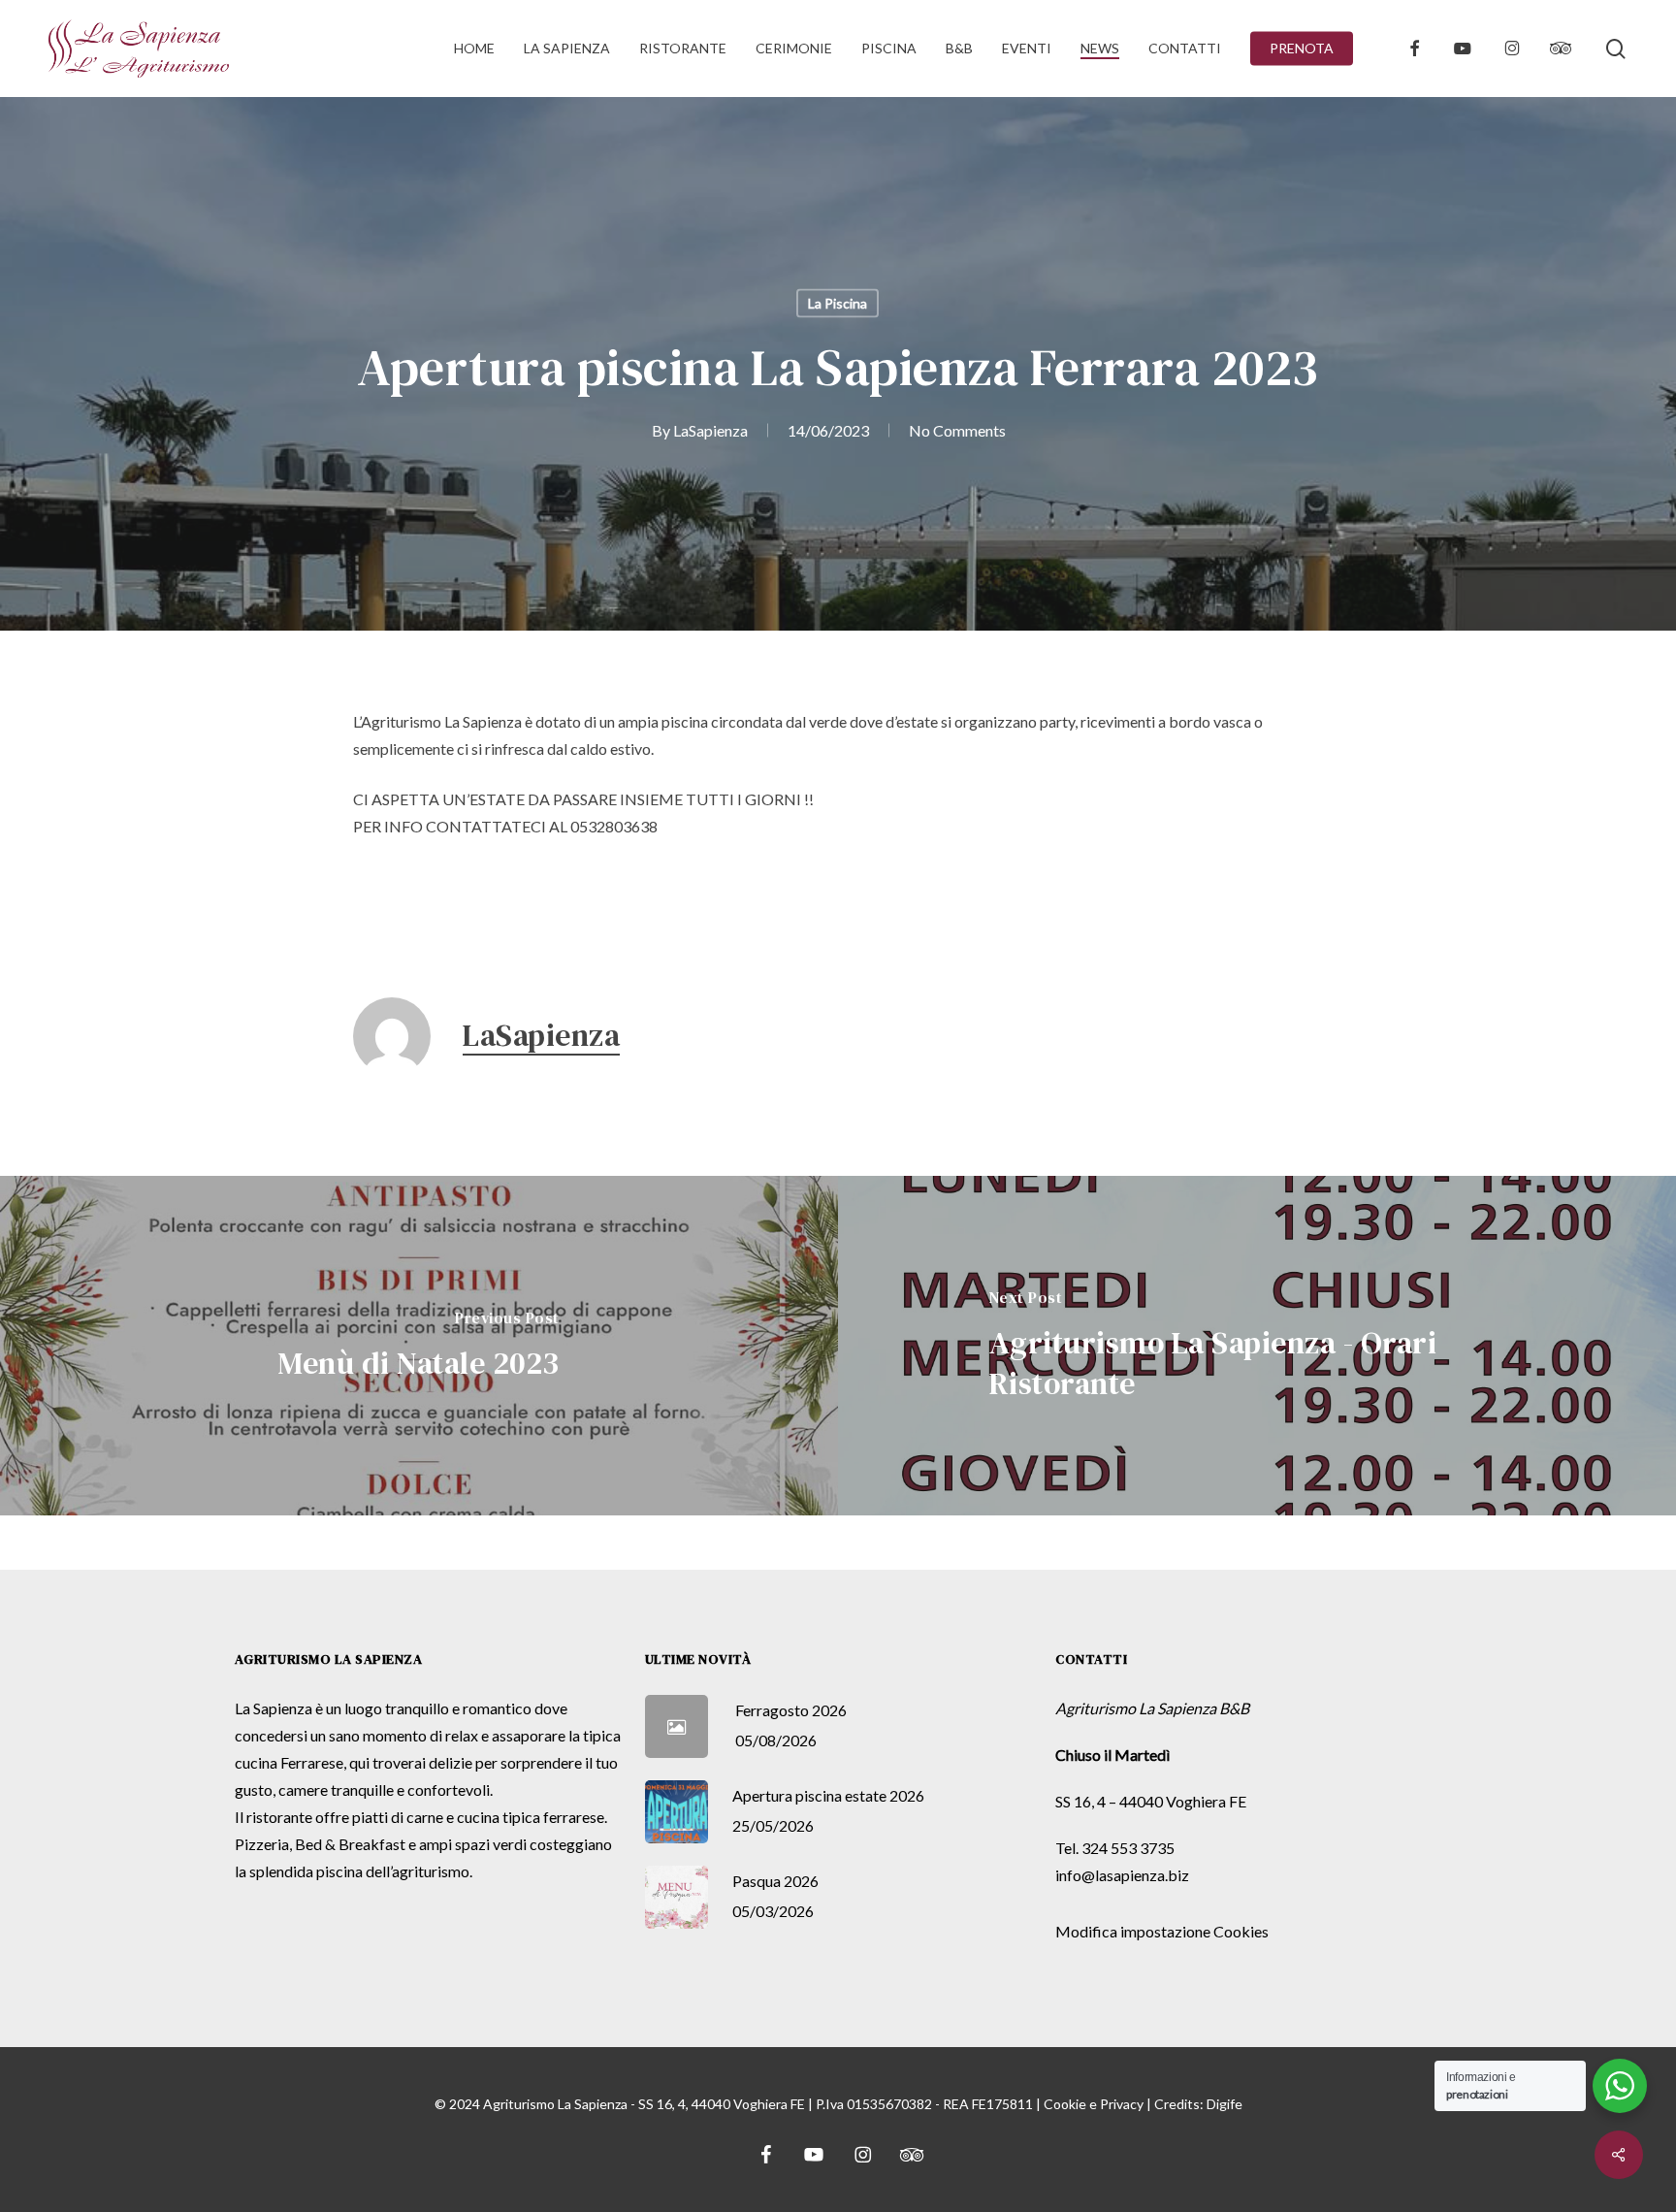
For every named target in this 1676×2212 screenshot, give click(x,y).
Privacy (1122, 2104)
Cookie (1065, 2104)
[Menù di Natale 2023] (419, 1346)
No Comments (957, 430)
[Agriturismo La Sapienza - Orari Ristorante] (1257, 1346)
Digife (1225, 2104)
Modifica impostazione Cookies (1162, 1931)
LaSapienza (710, 430)
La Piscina (838, 303)
